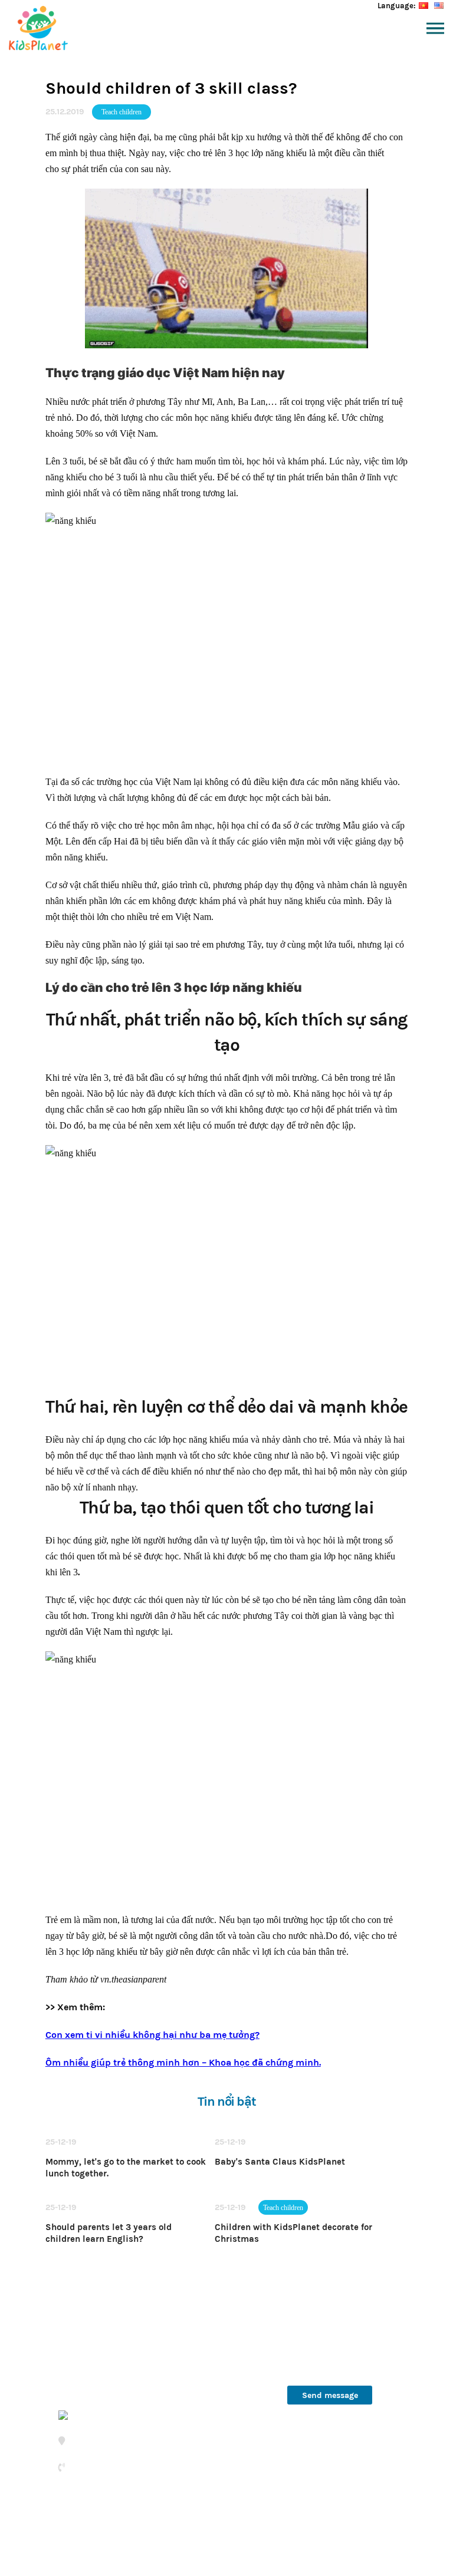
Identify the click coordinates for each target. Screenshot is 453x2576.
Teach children (122, 112)
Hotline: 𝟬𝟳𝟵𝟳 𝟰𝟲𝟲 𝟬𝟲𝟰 (326, 2329)
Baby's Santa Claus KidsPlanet (280, 2162)
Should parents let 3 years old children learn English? (109, 2233)
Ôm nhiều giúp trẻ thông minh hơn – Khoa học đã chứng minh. (183, 2062)
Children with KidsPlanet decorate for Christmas (293, 2233)
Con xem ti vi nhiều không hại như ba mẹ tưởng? (152, 2035)
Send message (330, 2395)
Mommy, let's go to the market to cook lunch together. (126, 2168)
